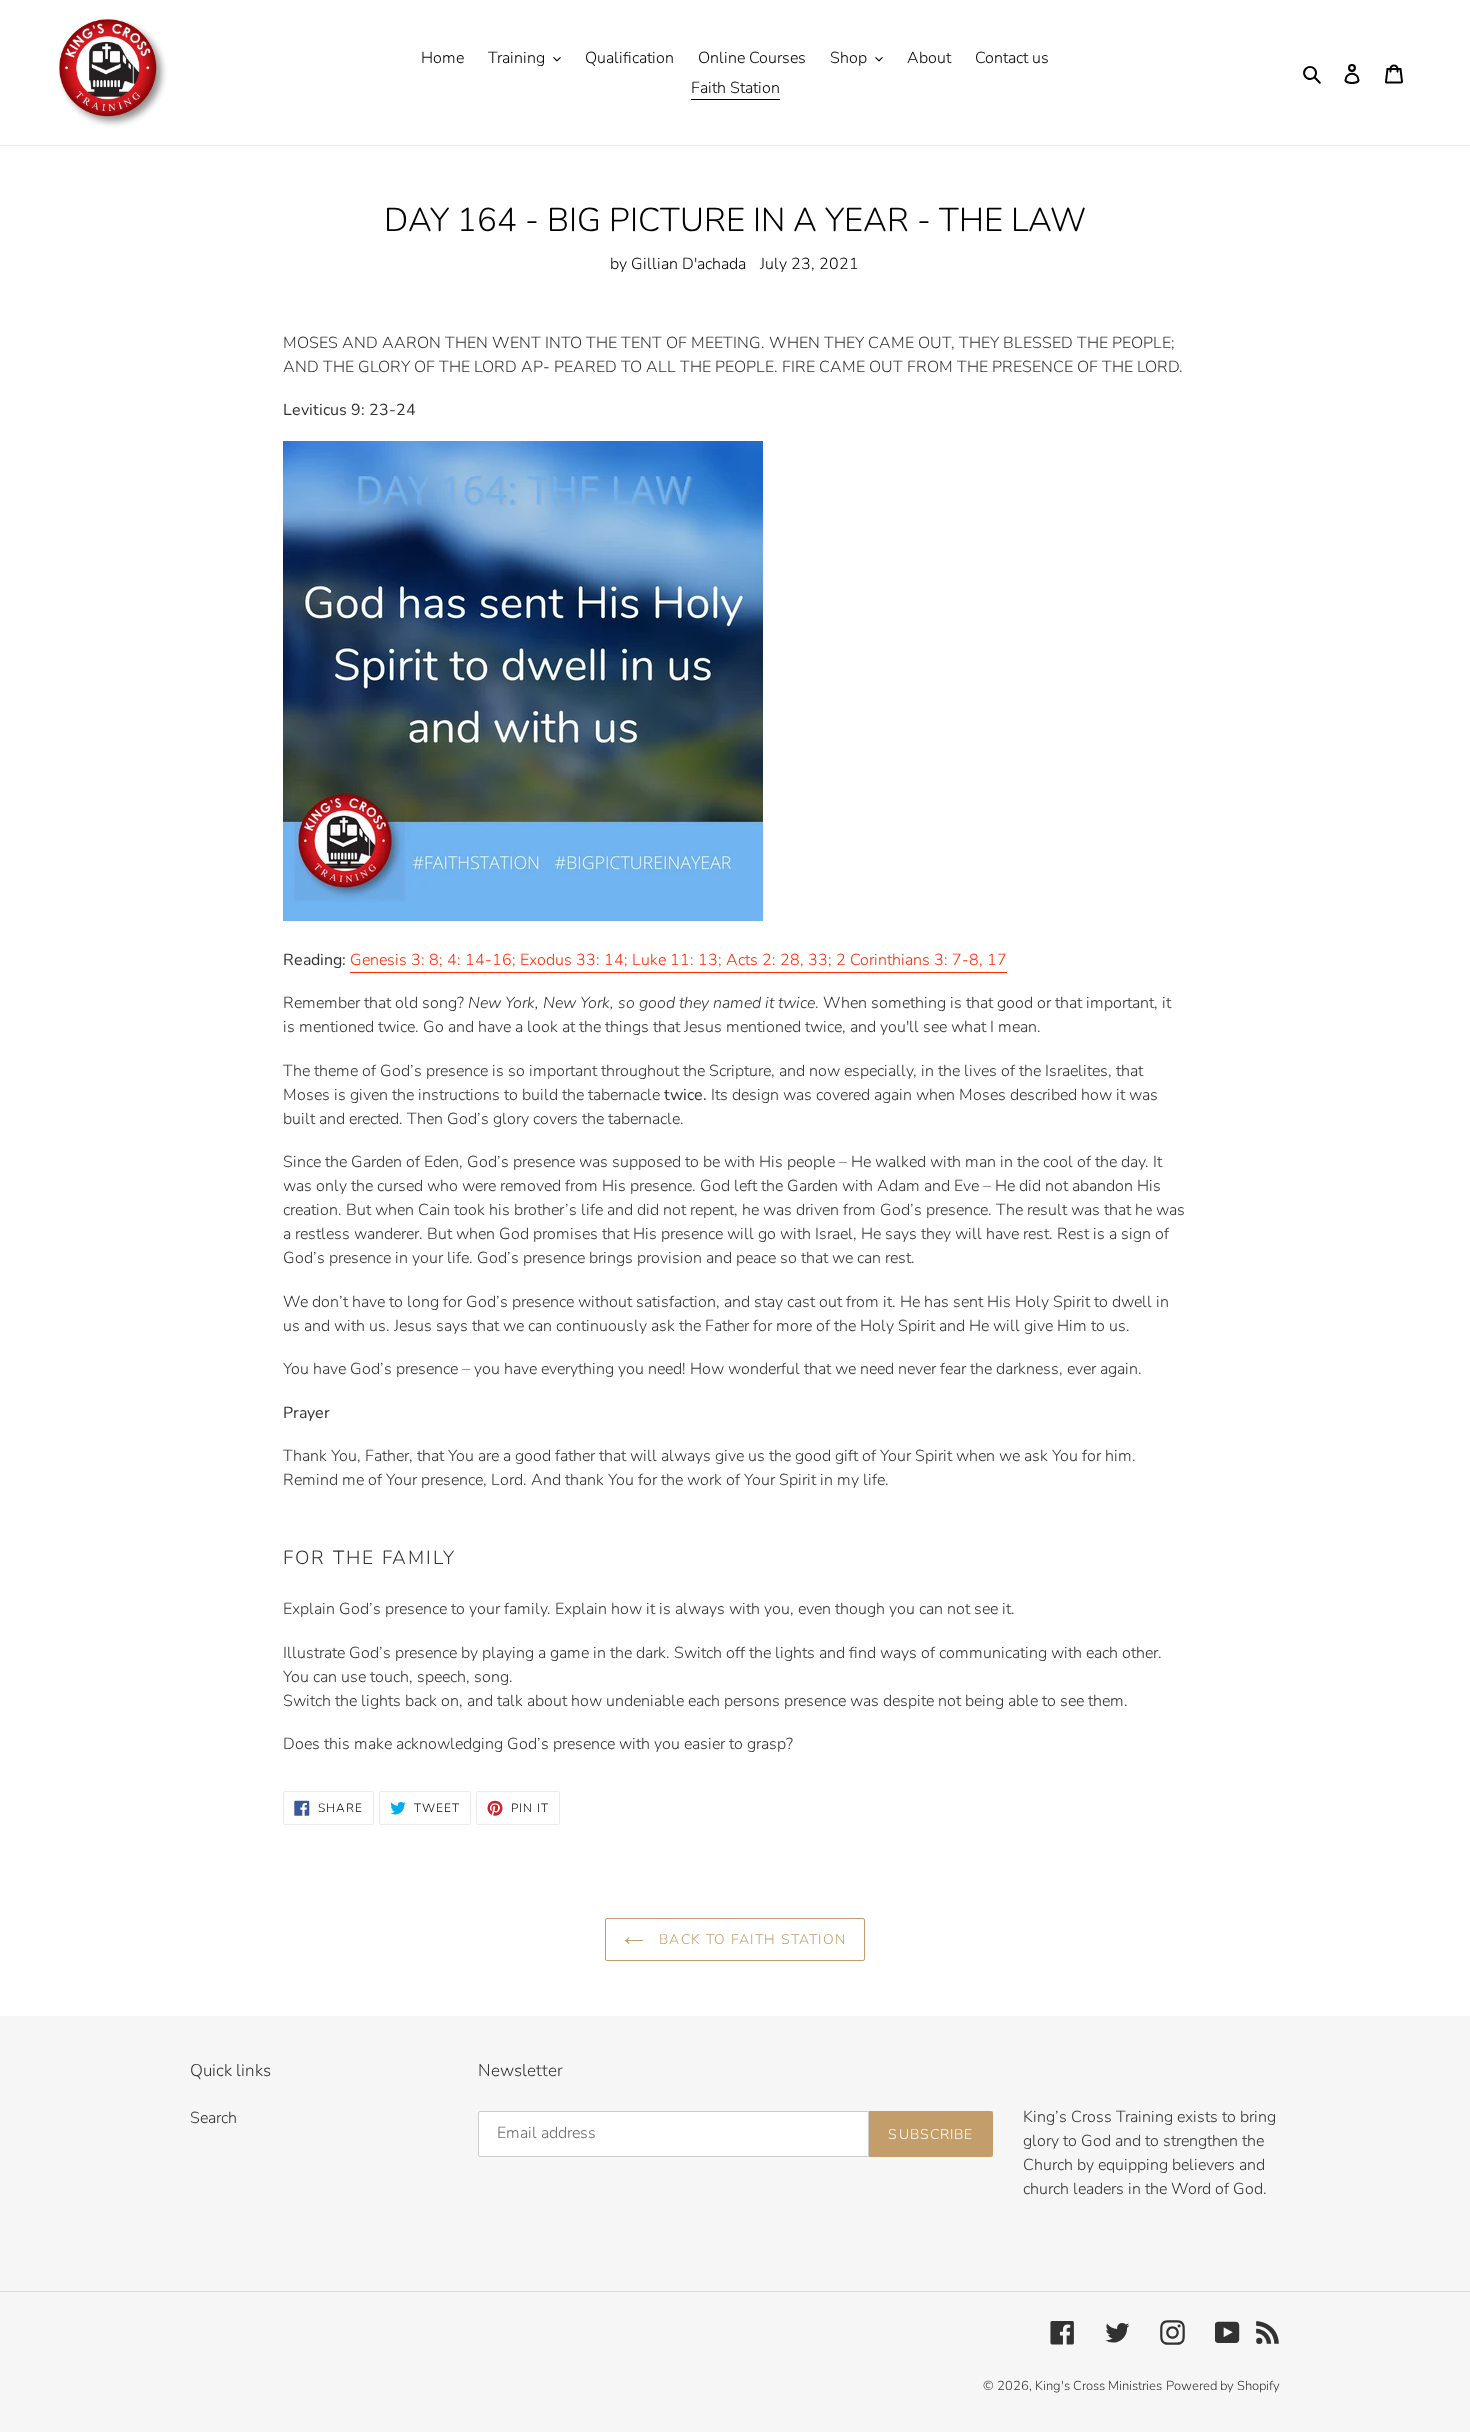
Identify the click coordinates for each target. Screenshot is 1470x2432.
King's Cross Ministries (1098, 2386)
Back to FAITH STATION (750, 1939)
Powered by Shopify (1223, 2386)
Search (213, 2118)
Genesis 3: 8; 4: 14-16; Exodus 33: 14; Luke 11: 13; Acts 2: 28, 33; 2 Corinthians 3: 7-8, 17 (678, 960)
